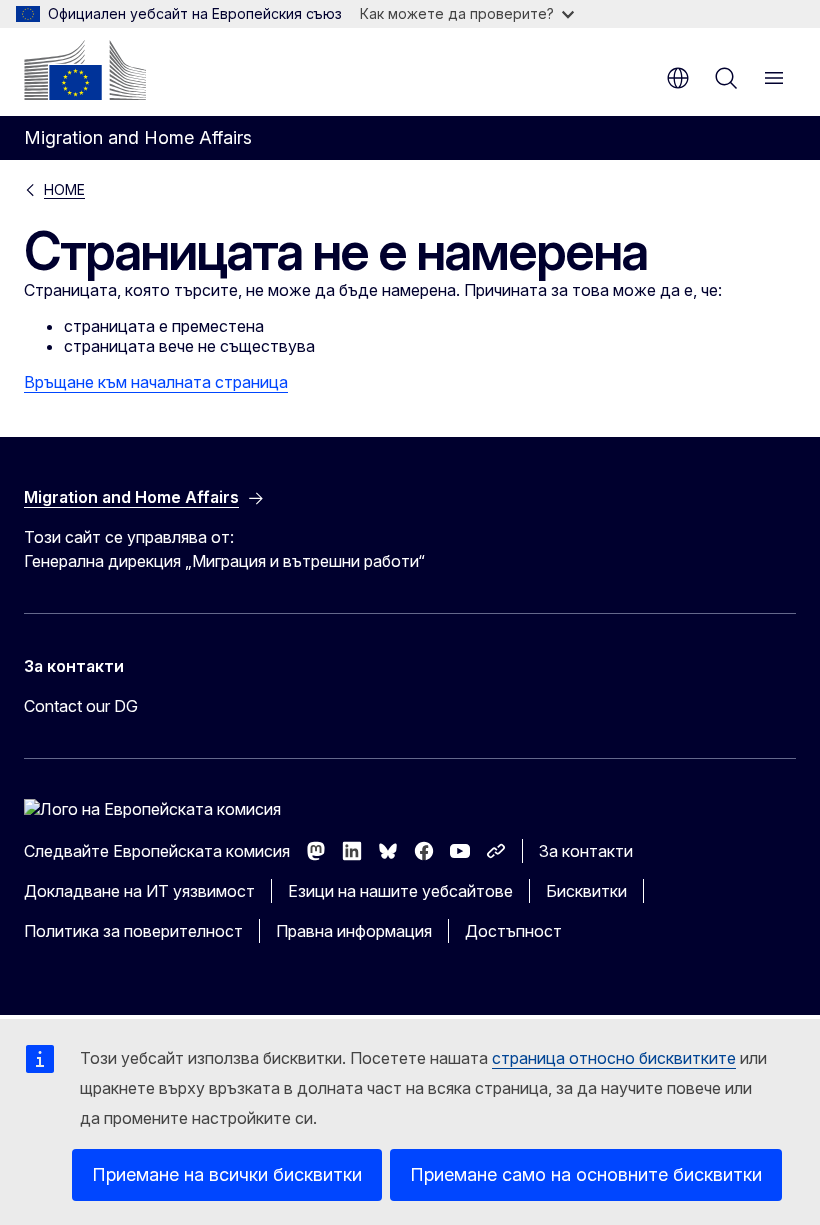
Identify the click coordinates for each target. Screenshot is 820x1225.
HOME (64, 189)
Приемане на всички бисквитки (227, 1174)
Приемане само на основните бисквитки (586, 1174)
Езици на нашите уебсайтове (400, 891)
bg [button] (678, 78)
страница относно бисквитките (614, 1058)
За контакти (586, 851)
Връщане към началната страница (156, 382)
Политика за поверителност (133, 931)
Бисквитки (586, 891)
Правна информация (354, 931)
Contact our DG (81, 706)
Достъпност (513, 931)
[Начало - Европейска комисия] (85, 70)
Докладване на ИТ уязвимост (139, 891)
